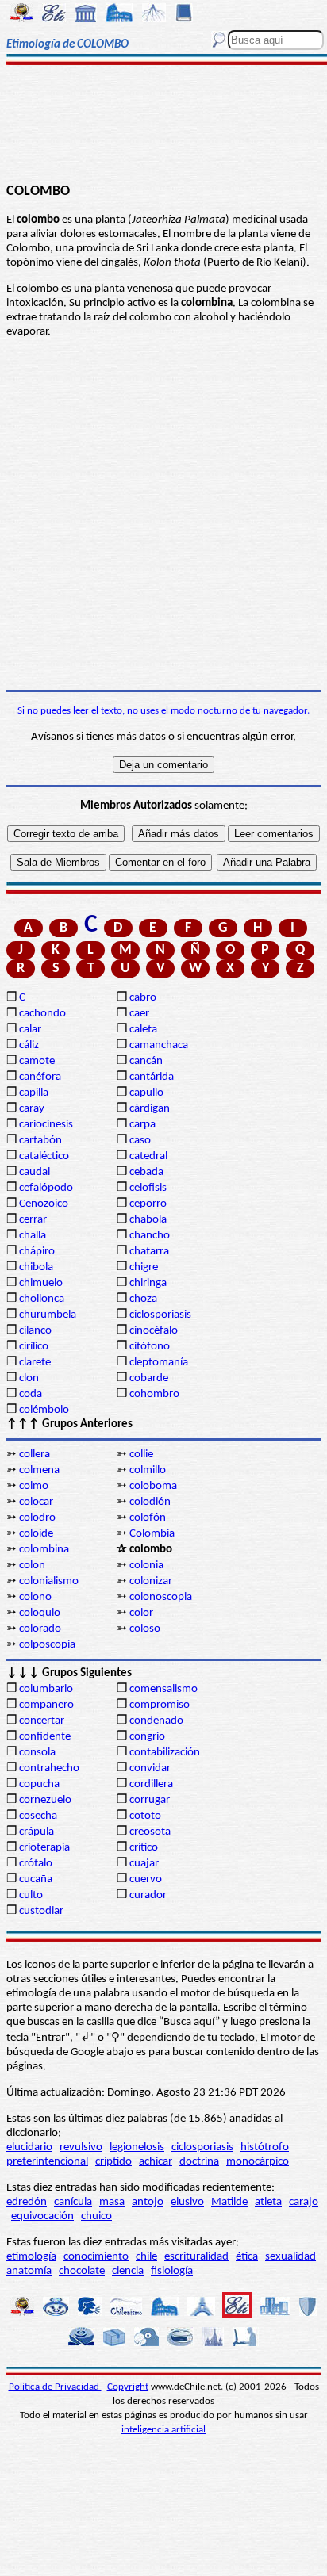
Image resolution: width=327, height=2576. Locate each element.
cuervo (146, 1879)
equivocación (42, 2216)
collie (141, 1455)
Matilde (229, 2202)
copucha (39, 1784)
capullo (146, 1093)
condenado (156, 1721)
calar (30, 1030)
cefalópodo (46, 1188)
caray (32, 1109)
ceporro (148, 1204)
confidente (45, 1737)
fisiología (172, 2271)
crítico (144, 1848)
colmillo (148, 1470)
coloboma (153, 1486)
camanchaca (159, 1045)
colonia (146, 1566)
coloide (36, 1534)
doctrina (199, 2162)
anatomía (29, 2271)
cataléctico (44, 1156)
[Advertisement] (163, 124)
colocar (36, 1502)
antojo (148, 2202)
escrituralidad (196, 2257)
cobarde (149, 1378)
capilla (34, 1093)
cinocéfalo (154, 1331)
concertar (42, 1721)
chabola (148, 1220)
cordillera (151, 1784)
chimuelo (41, 1283)
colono (35, 1597)
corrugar (150, 1800)
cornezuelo (45, 1800)
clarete (35, 1363)
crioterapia (44, 1848)
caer (139, 1014)
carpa (142, 1125)
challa (33, 1236)
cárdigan (150, 1109)
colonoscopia (161, 1597)
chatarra (149, 1252)
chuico (96, 2216)
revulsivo (81, 2147)
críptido (113, 2162)
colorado (40, 1629)
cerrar (33, 1220)
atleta (268, 2202)
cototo (145, 1816)
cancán (146, 1061)
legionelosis (137, 2147)
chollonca (42, 1299)
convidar (150, 1768)
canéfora (40, 1077)
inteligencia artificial (163, 2430)
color (141, 1613)
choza (143, 1299)
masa (112, 2202)
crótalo (36, 1864)
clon (29, 1378)
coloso (145, 1629)
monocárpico (258, 2162)
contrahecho (49, 1768)
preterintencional (47, 2162)
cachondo (42, 1014)
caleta (143, 1030)
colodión (150, 1502)
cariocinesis (46, 1125)
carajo (304, 2202)
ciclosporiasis (160, 1315)
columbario (46, 1689)
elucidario (29, 2147)
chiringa (148, 1283)
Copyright (128, 2387)
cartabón (40, 1141)
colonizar (151, 1581)
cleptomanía (159, 1363)
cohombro (154, 1394)
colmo (34, 1486)
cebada (146, 1172)
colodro (37, 1518)
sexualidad (290, 2257)
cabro (143, 998)
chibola (36, 1267)
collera (35, 1455)
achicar (156, 2162)
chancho (150, 1236)
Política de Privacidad (55, 2387)
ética (247, 2257)
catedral (148, 1156)
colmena (39, 1470)
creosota (150, 1832)
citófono (150, 1347)
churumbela (48, 1315)
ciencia (128, 2271)
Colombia (152, 1534)
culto (31, 1895)
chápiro (37, 1252)
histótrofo (265, 2147)
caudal (35, 1172)
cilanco (35, 1331)
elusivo (187, 2202)
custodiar (41, 1911)
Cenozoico (44, 1204)
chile (146, 2257)
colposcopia (47, 1645)
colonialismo (49, 1581)
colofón (148, 1518)
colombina (44, 1550)
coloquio (40, 1613)
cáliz (29, 1045)
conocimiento (96, 2257)
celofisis (148, 1188)
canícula (73, 2202)
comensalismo (163, 1689)
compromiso (160, 1705)
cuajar (144, 1864)
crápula (37, 1832)
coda (31, 1394)
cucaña (36, 1879)
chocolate (82, 2271)
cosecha (38, 1816)
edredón (27, 2202)
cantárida (152, 1077)
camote (37, 1061)
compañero (46, 1705)
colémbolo (44, 1410)
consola (37, 1753)
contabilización (165, 1753)
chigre (144, 1267)
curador (148, 1895)
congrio (147, 1737)
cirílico (34, 1347)
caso (140, 1141)
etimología (31, 2257)
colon (32, 1566)
